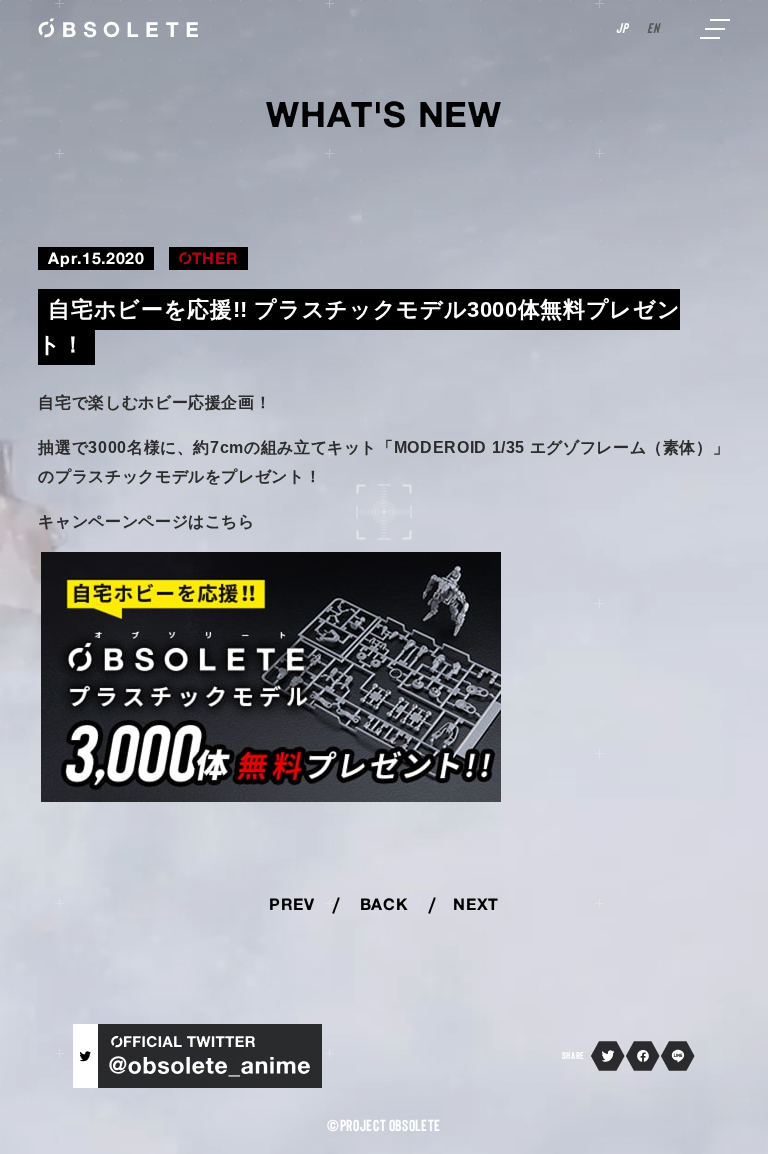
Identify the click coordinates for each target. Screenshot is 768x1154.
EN (653, 29)
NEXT (476, 906)
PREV (292, 906)
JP (621, 29)
